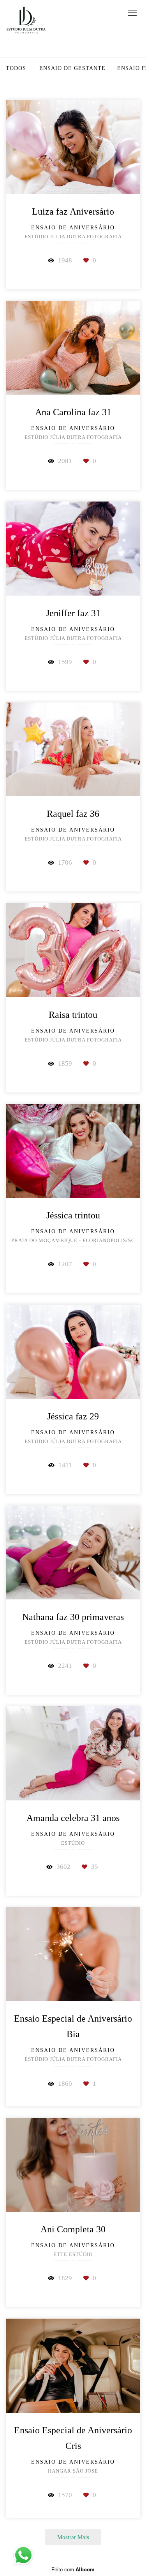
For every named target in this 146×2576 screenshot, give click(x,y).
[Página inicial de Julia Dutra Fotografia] (26, 21)
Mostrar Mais (73, 2537)
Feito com (73, 2570)
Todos (16, 68)
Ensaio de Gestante (72, 68)
